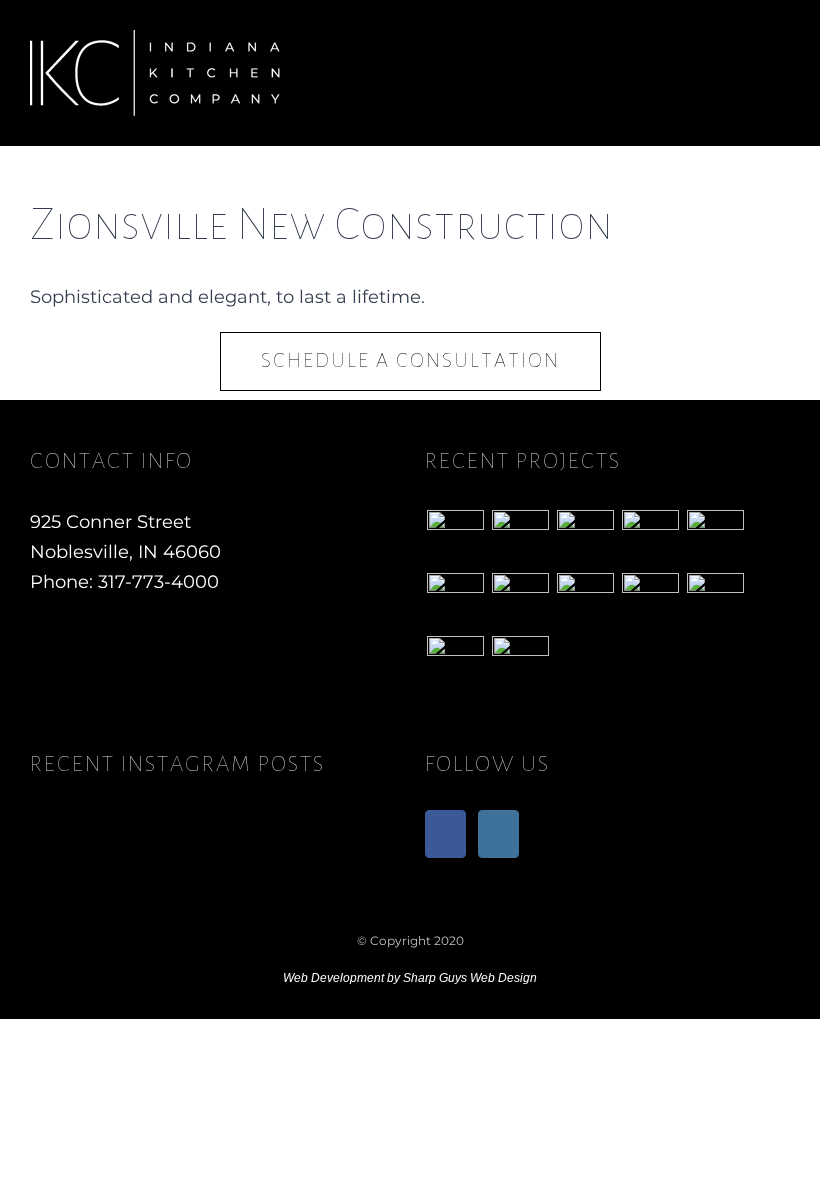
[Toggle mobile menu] (782, 50)
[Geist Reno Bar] (520, 664)
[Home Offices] (585, 601)
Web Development (333, 978)
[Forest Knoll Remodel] (585, 538)
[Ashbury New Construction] (650, 538)
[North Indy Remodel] (455, 664)
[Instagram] (498, 834)
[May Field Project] (650, 601)
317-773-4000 (158, 582)
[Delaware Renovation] (520, 538)
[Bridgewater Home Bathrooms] (520, 601)
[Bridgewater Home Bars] (715, 538)
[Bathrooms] (715, 601)
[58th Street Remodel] (455, 538)
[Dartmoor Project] (455, 601)
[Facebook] (445, 834)
